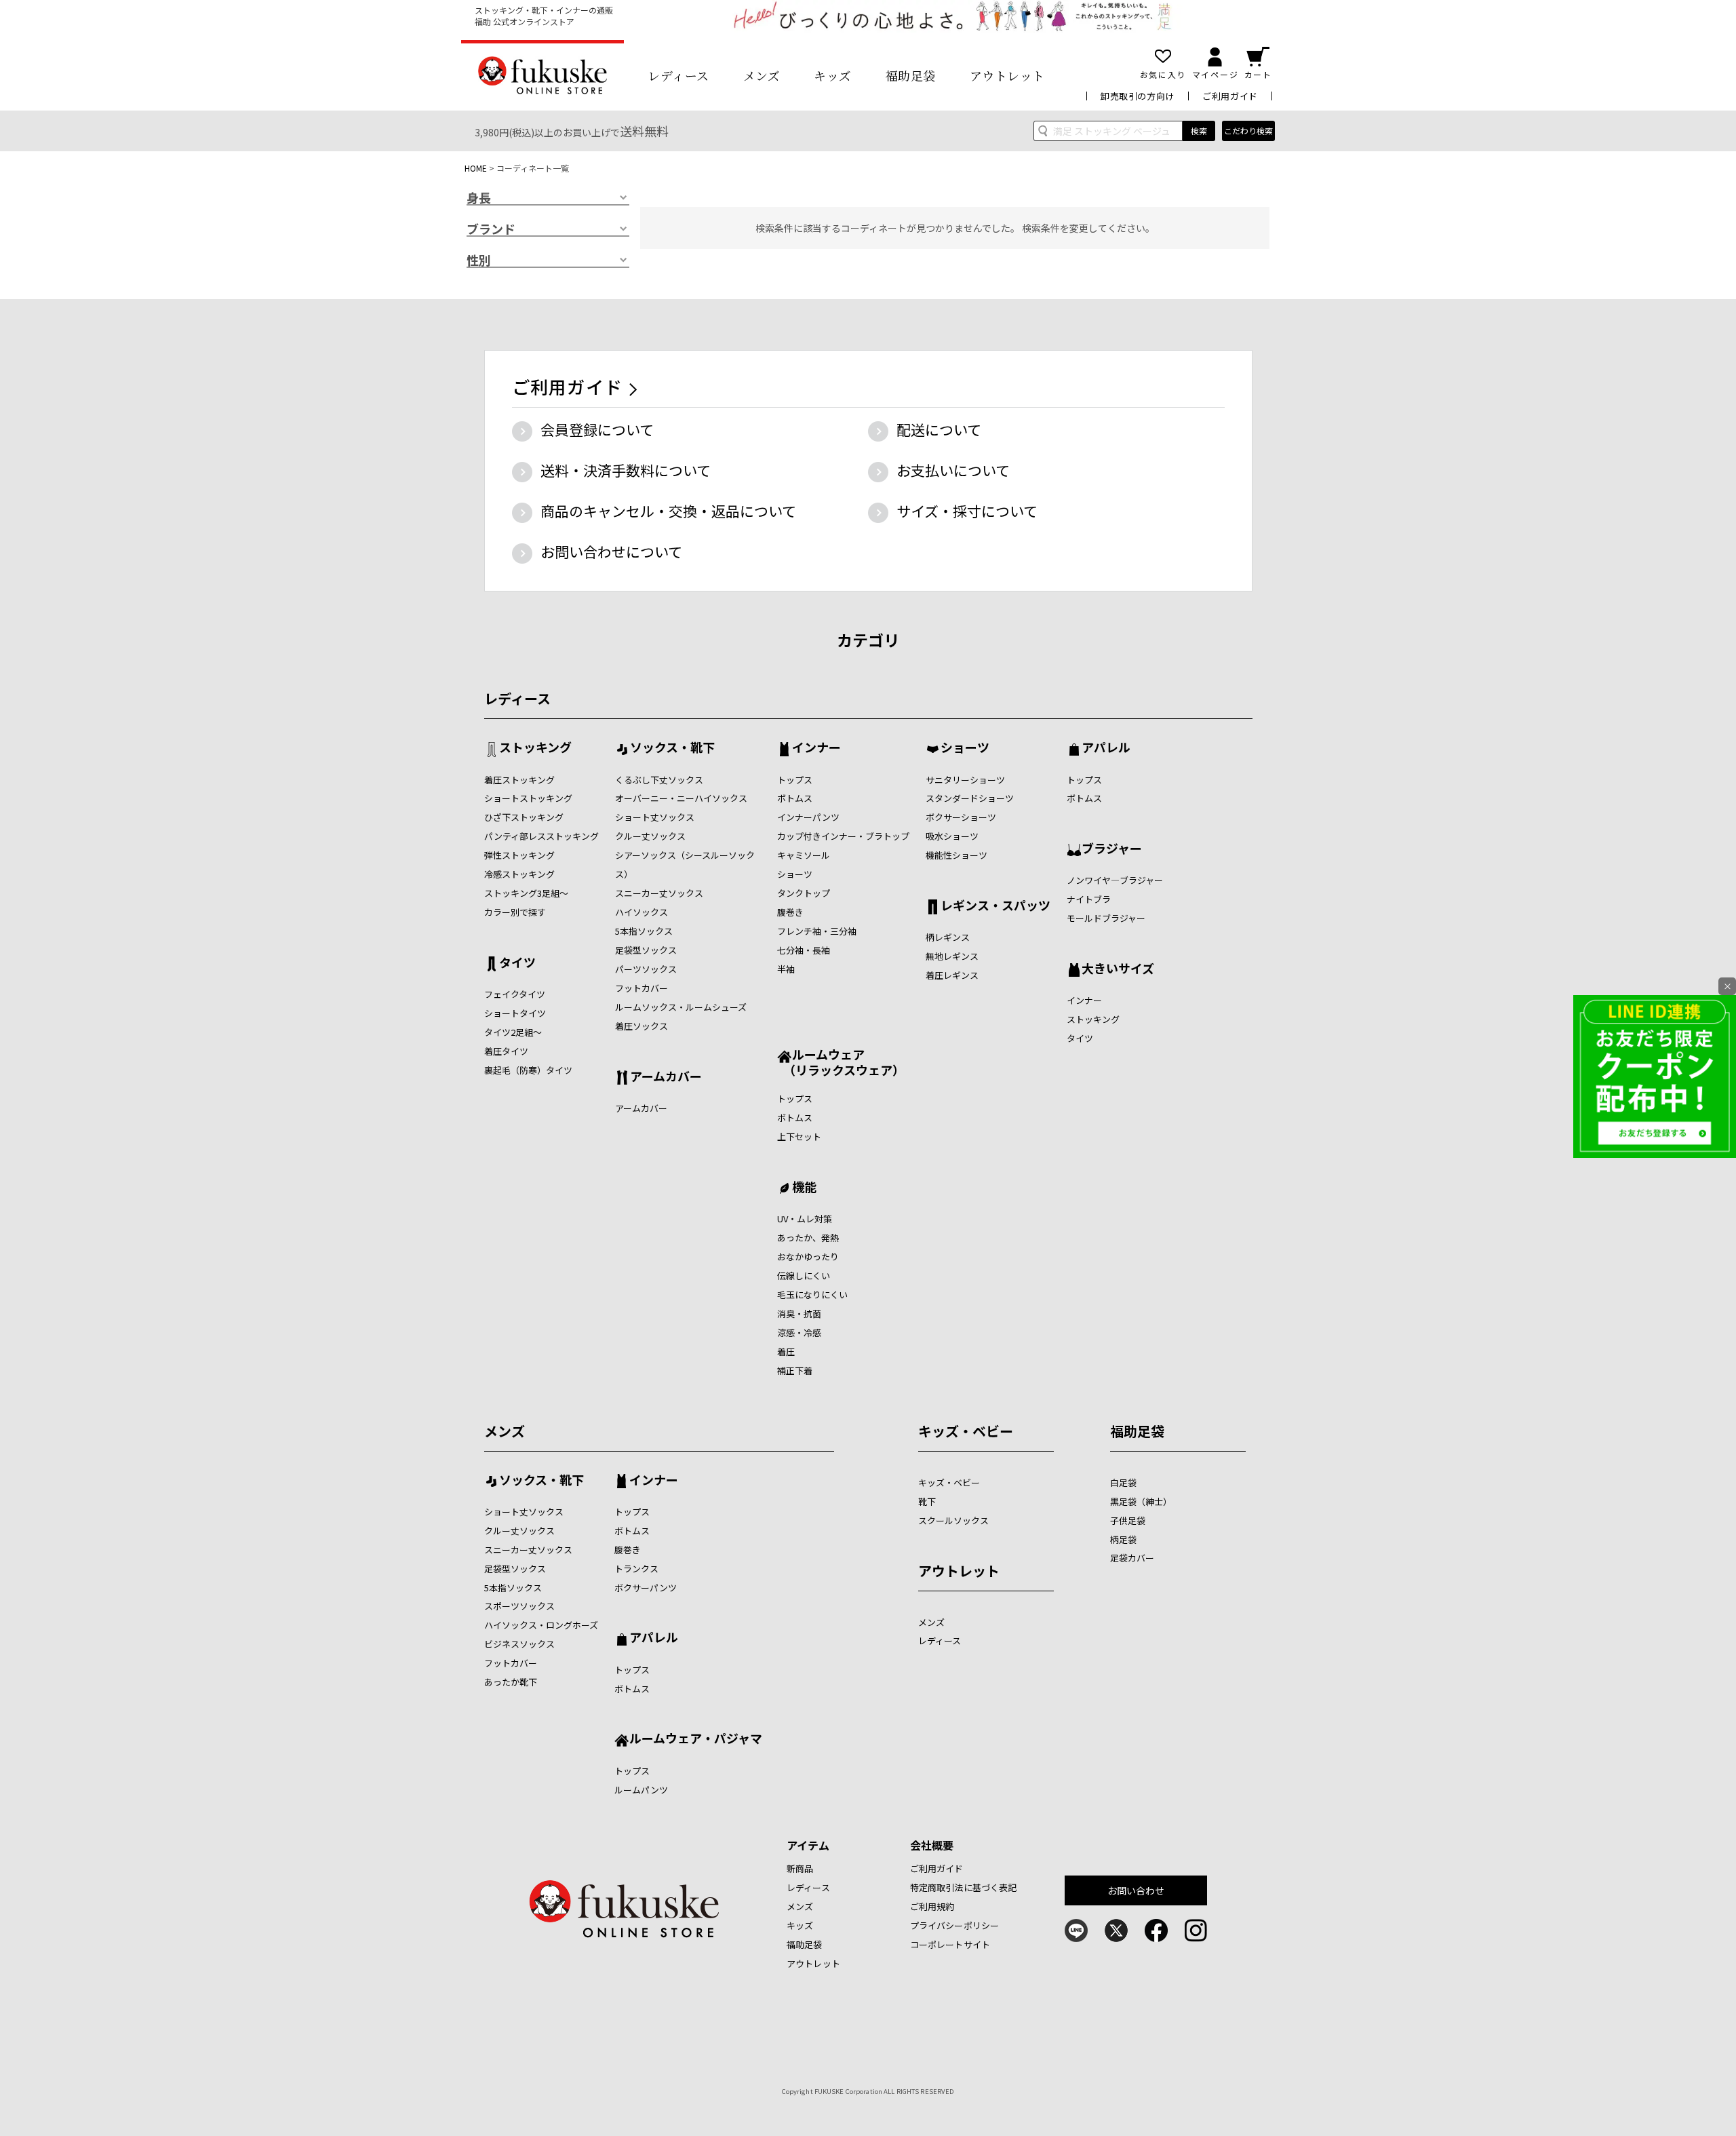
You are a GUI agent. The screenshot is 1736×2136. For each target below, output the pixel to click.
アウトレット (1007, 75)
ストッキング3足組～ (526, 893)
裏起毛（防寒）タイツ (528, 1070)
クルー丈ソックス (650, 836)
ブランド (491, 229)
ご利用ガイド (1230, 96)
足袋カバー (1132, 1558)
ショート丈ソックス (655, 817)
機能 (804, 1188)
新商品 (800, 1868)
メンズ (762, 75)
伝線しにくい (804, 1276)
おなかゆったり (808, 1257)
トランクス (636, 1569)
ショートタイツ (515, 1013)
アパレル (1106, 748)
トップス (795, 780)
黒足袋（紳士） (1141, 1501)
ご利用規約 (932, 1906)
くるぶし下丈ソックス (659, 780)
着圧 (786, 1352)
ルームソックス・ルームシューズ (681, 1007)
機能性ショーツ (956, 855)
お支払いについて (953, 470)
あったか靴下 (511, 1682)
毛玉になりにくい (812, 1295)
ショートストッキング (528, 798)
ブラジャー (1112, 849)
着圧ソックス (642, 1026)
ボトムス (795, 798)
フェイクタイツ (515, 994)
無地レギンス (952, 956)
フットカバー (642, 988)
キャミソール (804, 855)
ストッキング (535, 748)
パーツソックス (646, 969)
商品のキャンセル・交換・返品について (668, 511)
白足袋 (1123, 1482)
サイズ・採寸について (967, 511)
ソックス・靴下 (672, 748)
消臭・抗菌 (799, 1314)
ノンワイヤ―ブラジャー (1115, 880)
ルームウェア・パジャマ (696, 1739)
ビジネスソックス (519, 1644)
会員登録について (597, 429)
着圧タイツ (506, 1051)
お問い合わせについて (611, 551)
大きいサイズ (1118, 969)
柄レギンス (948, 937)
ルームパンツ (641, 1790)
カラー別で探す (515, 912)
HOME (476, 168)
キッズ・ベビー (966, 1431)
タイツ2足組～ (513, 1032)
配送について (939, 429)
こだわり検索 (1248, 131)
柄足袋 (1123, 1539)
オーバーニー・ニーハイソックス (681, 798)
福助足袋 (911, 75)
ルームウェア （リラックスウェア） (841, 1062)
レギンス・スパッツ (995, 906)
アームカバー (666, 1077)
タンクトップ (804, 893)
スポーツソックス (519, 1606)
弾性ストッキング (519, 855)
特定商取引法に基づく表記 (964, 1887)
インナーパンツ (808, 817)
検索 (1199, 131)
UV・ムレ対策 (805, 1219)
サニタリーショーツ (965, 780)
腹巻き (790, 912)
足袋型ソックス (646, 950)
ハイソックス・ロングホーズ (541, 1625)
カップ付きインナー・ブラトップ (843, 836)
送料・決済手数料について (626, 470)
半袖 (786, 969)
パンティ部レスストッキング (541, 836)
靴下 (927, 1501)
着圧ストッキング (519, 780)
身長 (479, 198)
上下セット (799, 1137)
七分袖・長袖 (804, 950)
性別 (479, 260)
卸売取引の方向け (1138, 96)
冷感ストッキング (519, 874)
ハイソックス (642, 912)
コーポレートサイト (950, 1944)
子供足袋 (1128, 1520)
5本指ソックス (644, 931)
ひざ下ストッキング (524, 817)
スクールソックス (953, 1520)
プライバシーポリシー (954, 1925)
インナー (816, 748)
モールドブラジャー (1106, 918)
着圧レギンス (952, 975)
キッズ (833, 75)
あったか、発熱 (808, 1238)
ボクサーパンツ (646, 1588)
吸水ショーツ (952, 836)
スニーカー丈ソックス (659, 893)
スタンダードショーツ (970, 798)
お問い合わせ (1136, 1890)
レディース (678, 75)
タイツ (517, 963)
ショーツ (795, 874)
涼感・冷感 (799, 1333)
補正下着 (795, 1371)
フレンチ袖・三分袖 (817, 931)
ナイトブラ (1089, 899)
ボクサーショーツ (961, 817)
